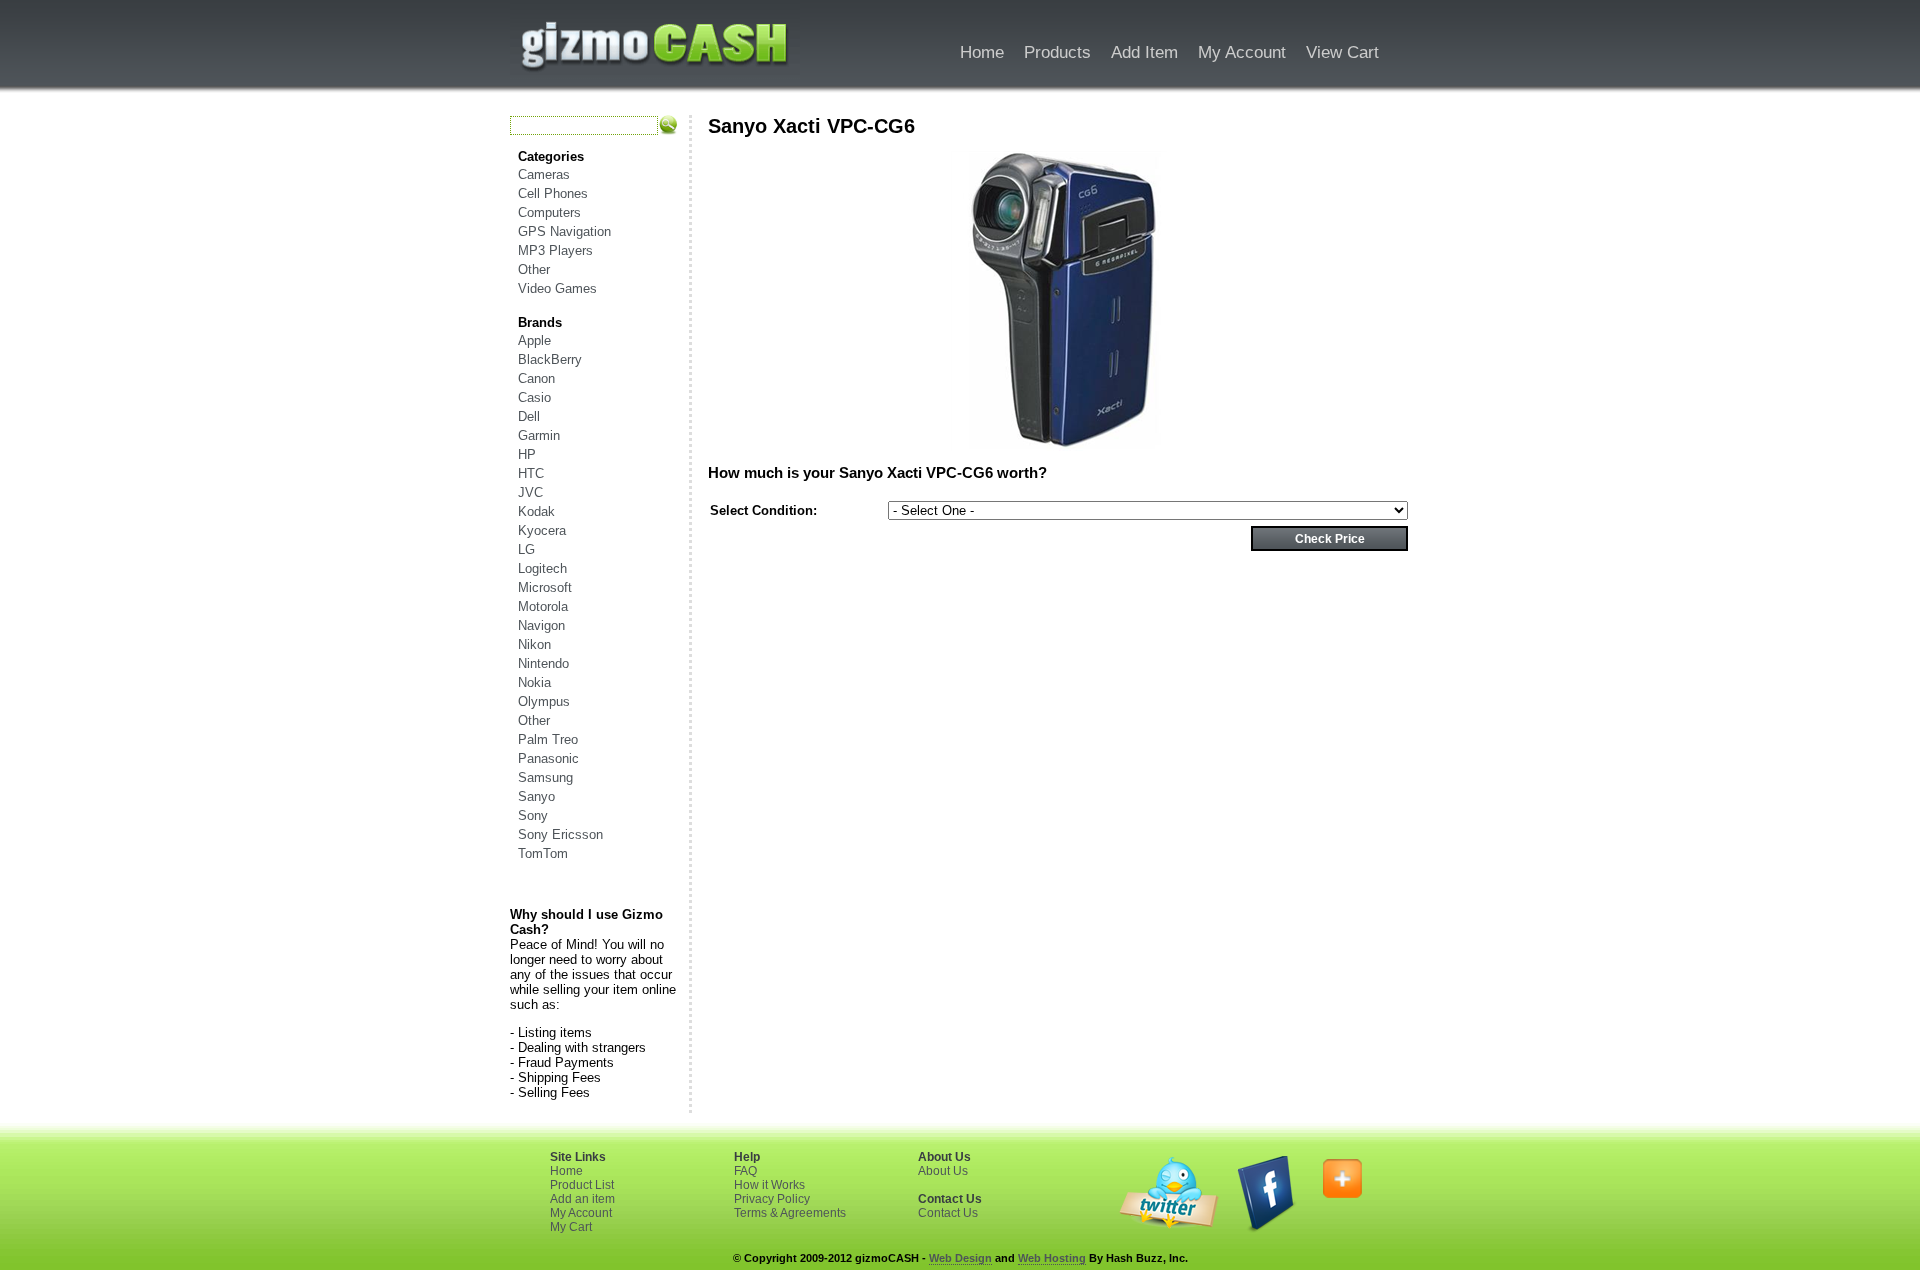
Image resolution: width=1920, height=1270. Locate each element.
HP (527, 454)
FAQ (745, 1171)
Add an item (582, 1199)
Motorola (543, 606)
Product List (582, 1185)
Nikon (534, 644)
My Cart (571, 1227)
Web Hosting (1052, 1258)
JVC (530, 492)
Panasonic (548, 758)
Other (534, 269)
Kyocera (542, 530)
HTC (531, 473)
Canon (536, 378)
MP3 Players (555, 250)
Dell (529, 416)
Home (566, 1171)
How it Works (769, 1185)
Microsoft (545, 587)
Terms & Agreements (790, 1213)
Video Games (557, 288)
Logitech (542, 568)
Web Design (960, 1258)
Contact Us (948, 1213)
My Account (581, 1213)
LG (526, 549)
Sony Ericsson (560, 834)
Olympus (544, 701)
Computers (549, 212)
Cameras (544, 174)
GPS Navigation (564, 231)
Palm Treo (548, 739)
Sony (533, 815)
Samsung (545, 777)
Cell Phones (553, 193)
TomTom (543, 853)
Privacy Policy (772, 1199)
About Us (943, 1171)
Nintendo (543, 663)
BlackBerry (550, 359)
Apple (534, 340)
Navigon (541, 625)
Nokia (534, 682)
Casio (534, 397)
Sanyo (536, 796)
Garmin (539, 435)
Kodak (536, 511)
